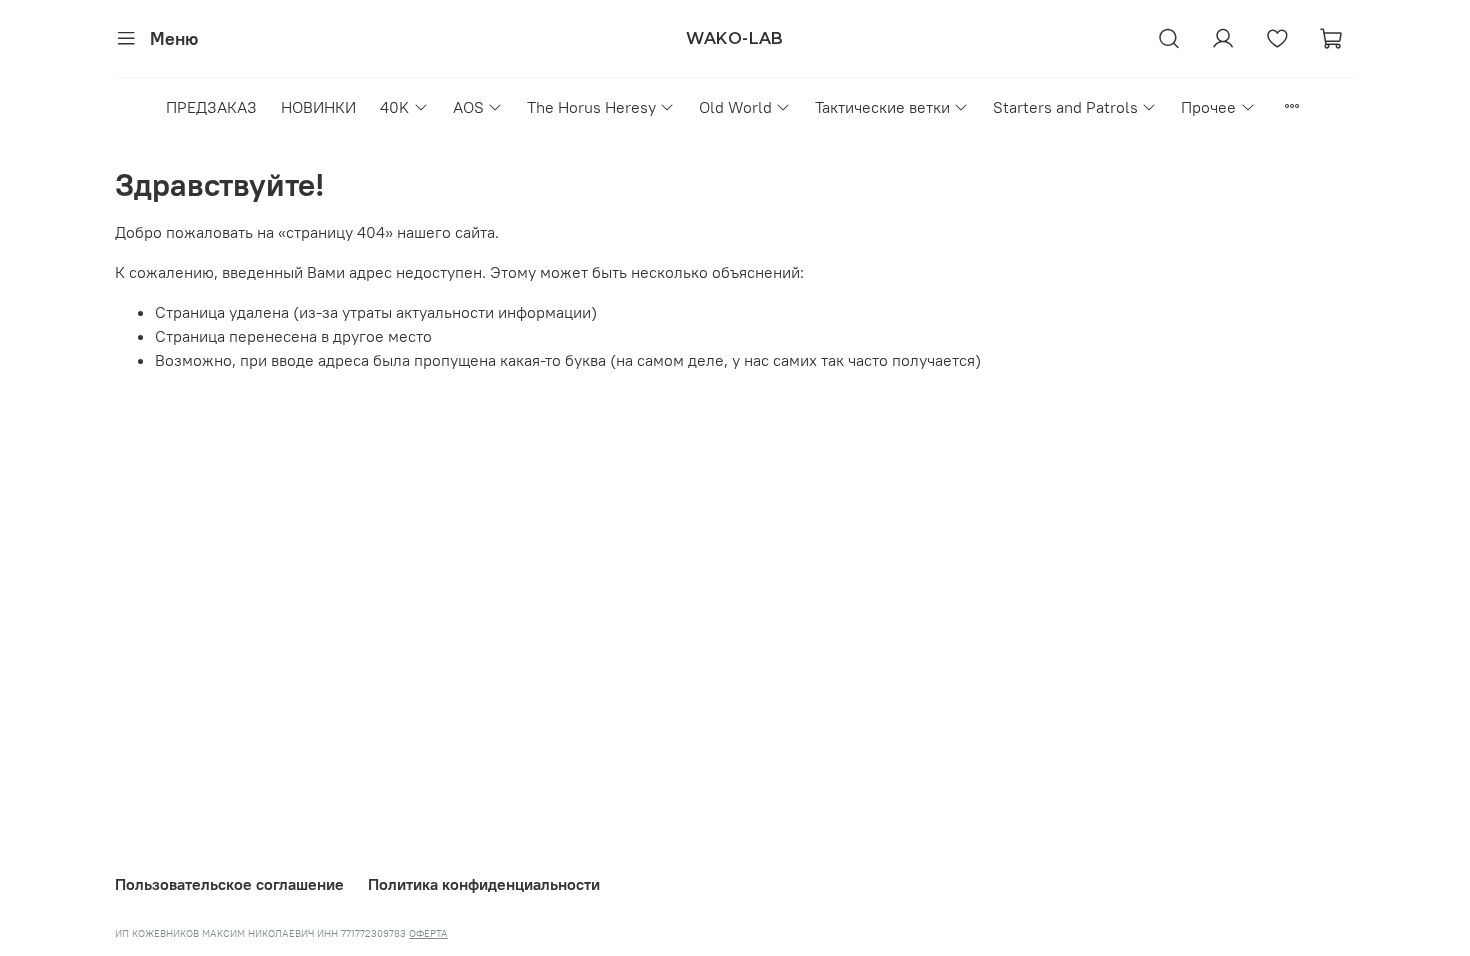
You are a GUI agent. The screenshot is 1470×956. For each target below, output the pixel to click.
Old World (735, 107)
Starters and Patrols (1065, 107)
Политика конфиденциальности (484, 884)
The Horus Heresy (591, 107)
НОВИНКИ (318, 107)
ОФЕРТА (428, 933)
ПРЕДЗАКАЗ (211, 107)
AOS (468, 107)
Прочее (1208, 107)
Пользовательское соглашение (229, 884)
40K (394, 107)
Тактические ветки (882, 107)
